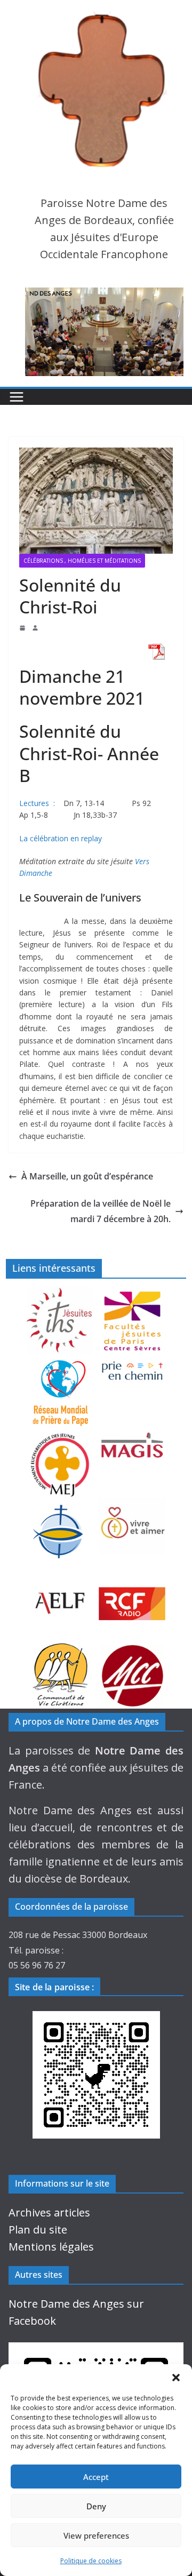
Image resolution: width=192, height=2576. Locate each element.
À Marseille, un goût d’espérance (87, 1176)
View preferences (96, 2535)
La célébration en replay (61, 838)
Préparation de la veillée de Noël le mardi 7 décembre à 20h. (101, 1211)
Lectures (34, 803)
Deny (96, 2506)
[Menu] (17, 397)
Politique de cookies (91, 2561)
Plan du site (38, 2230)
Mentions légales (51, 2247)
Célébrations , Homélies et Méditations (82, 561)
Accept (96, 2477)
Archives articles (49, 2212)
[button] (176, 2378)
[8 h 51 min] (23, 628)
